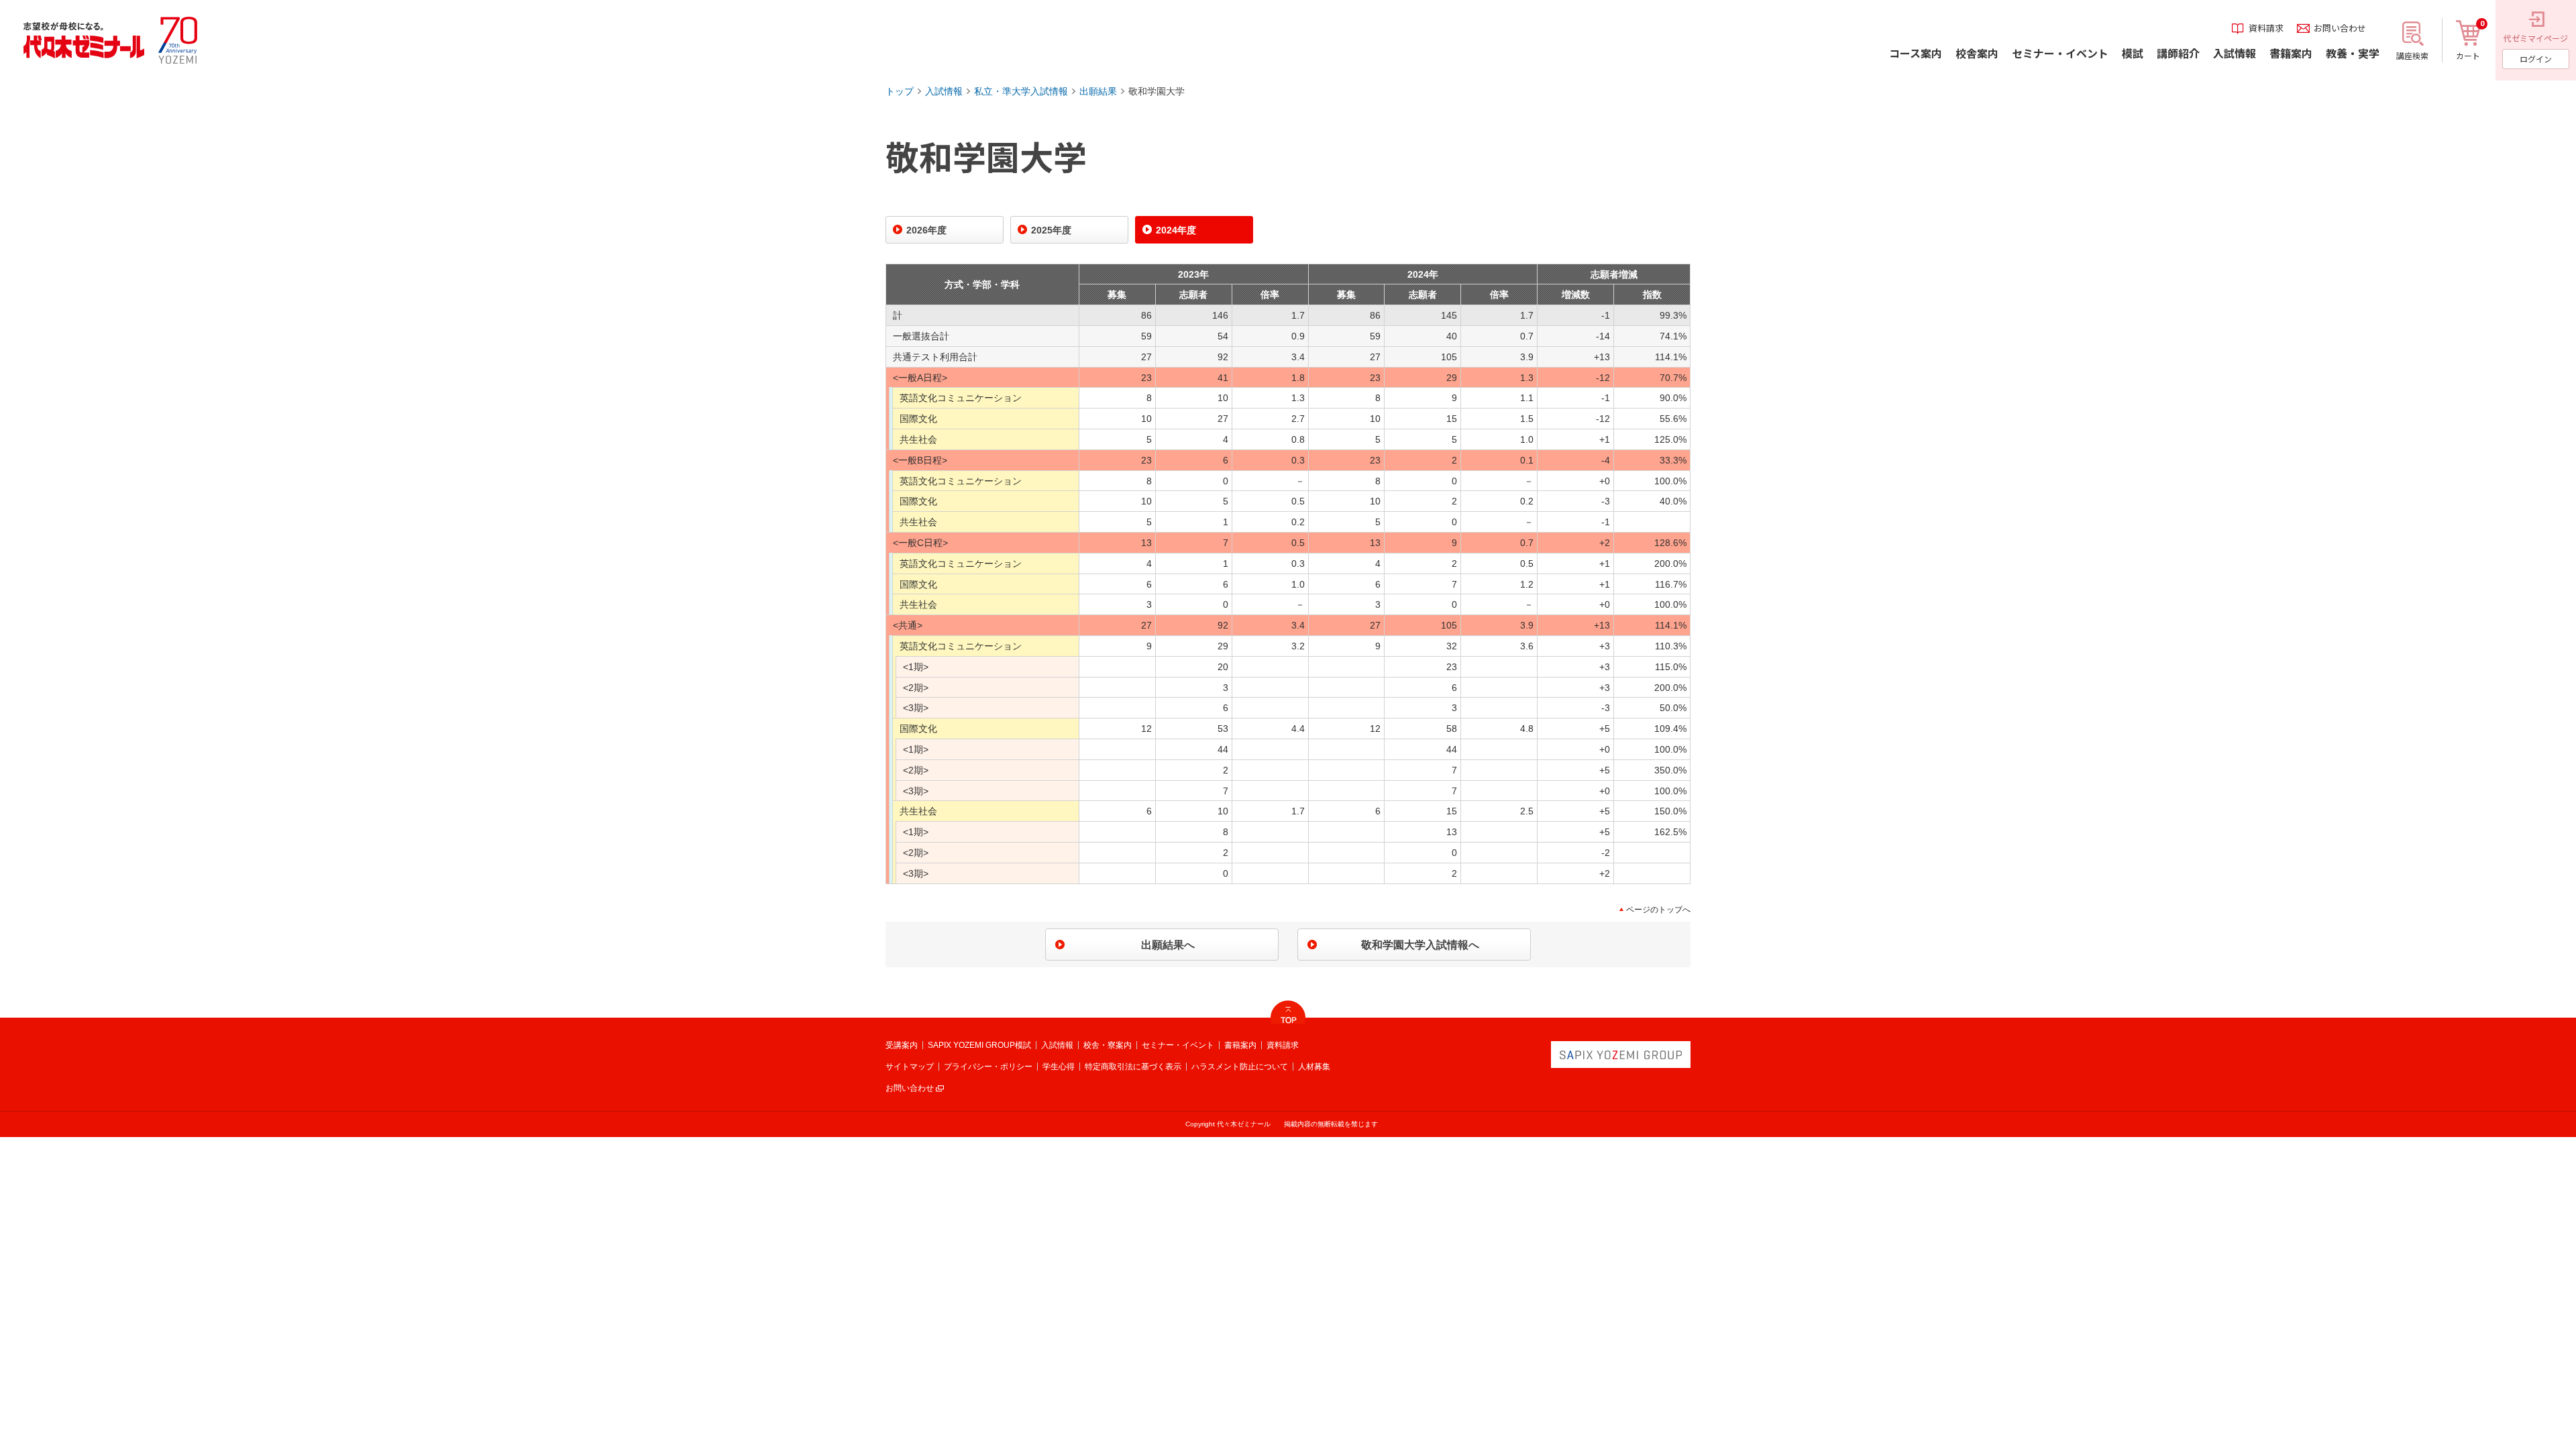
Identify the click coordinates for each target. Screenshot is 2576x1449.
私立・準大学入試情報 (1021, 91)
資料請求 (1283, 1045)
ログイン (2536, 59)
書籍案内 (1240, 1045)
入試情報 (944, 91)
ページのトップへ (1658, 910)
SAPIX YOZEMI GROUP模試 (979, 1045)
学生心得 (1059, 1067)
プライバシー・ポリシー (988, 1067)
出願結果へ (1168, 945)
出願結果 (1098, 91)
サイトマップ (910, 1067)
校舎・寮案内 (1108, 1045)
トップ (900, 91)
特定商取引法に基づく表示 (1133, 1067)
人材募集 (1314, 1067)
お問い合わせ (910, 1088)
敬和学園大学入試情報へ (1420, 945)
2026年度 (926, 230)
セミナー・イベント (1178, 1045)
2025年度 (1051, 230)
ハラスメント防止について (1240, 1067)
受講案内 (902, 1045)
